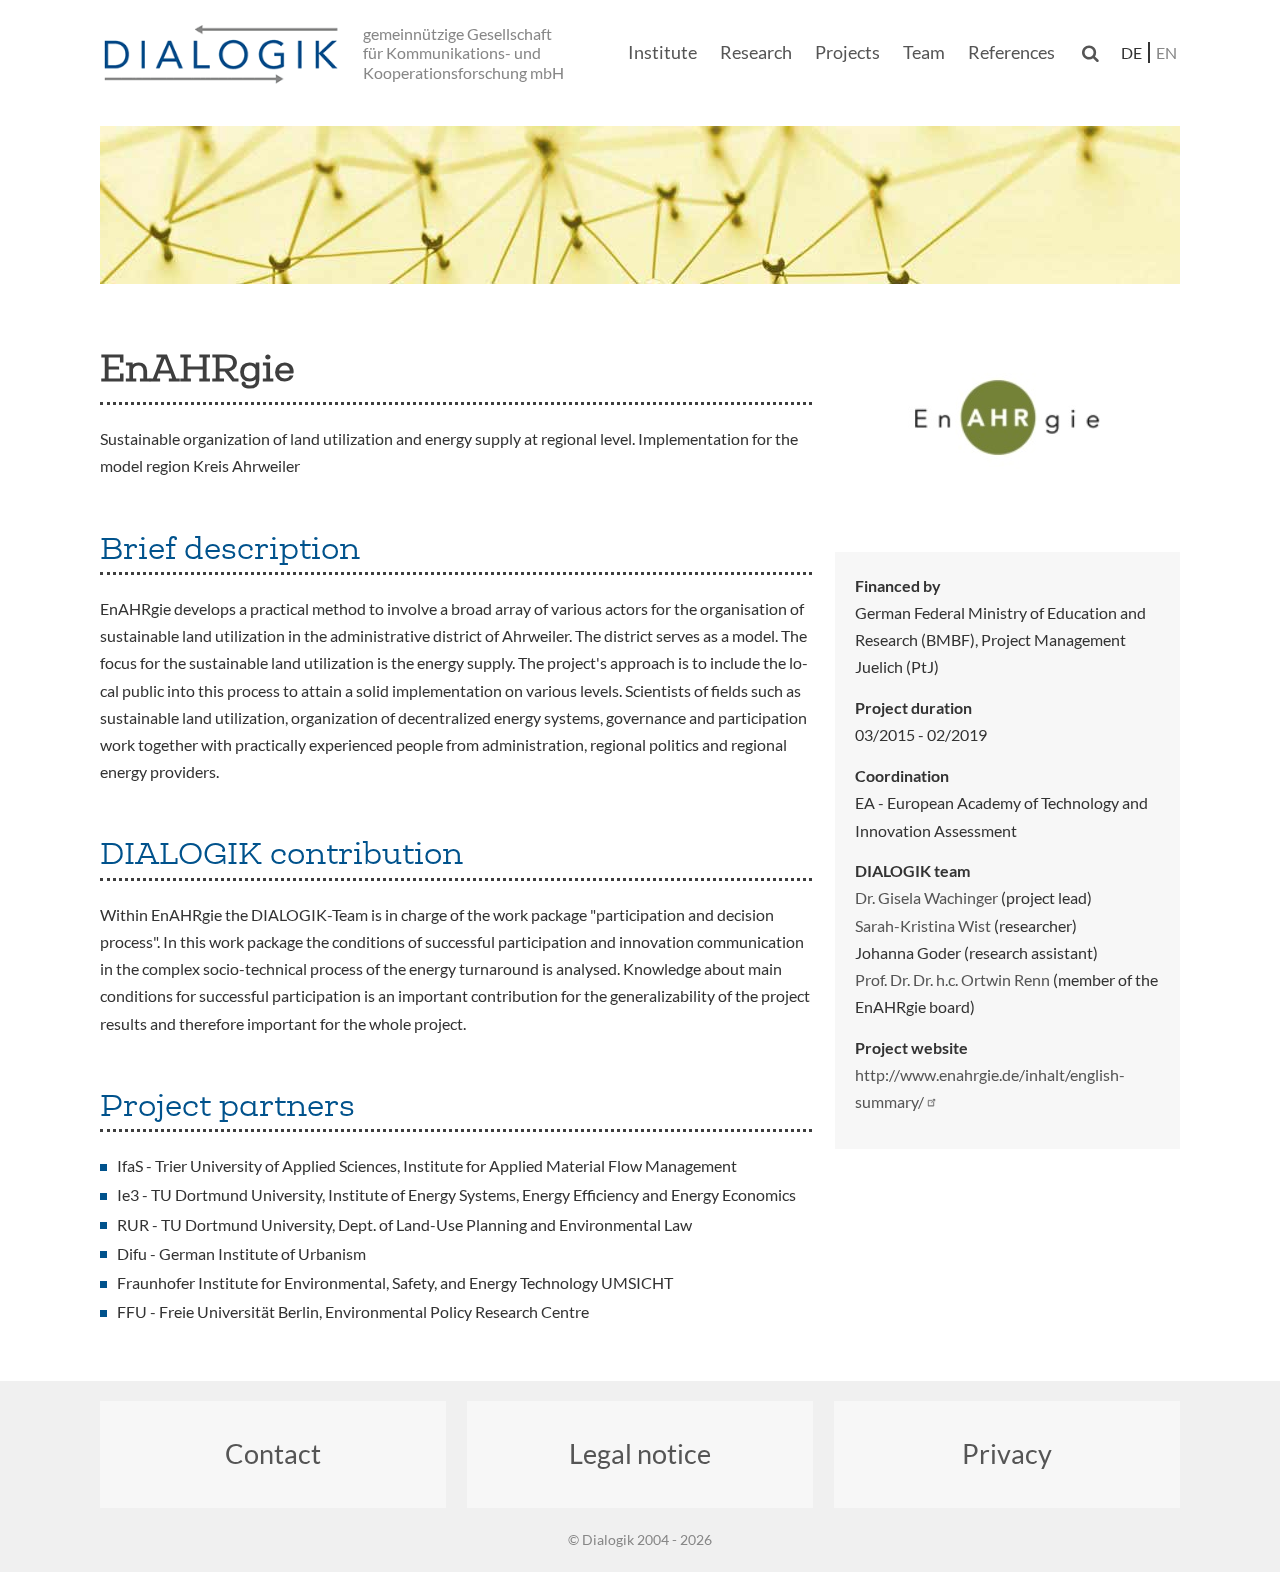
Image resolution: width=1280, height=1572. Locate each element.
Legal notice (640, 1453)
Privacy (1007, 1453)
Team (924, 52)
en (1166, 52)
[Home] (225, 55)
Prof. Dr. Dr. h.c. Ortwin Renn (952, 979)
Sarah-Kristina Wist (923, 925)
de (1131, 52)
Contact (273, 1453)
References (1011, 52)
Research (756, 52)
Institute (662, 52)
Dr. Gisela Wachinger (926, 897)
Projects (847, 52)
